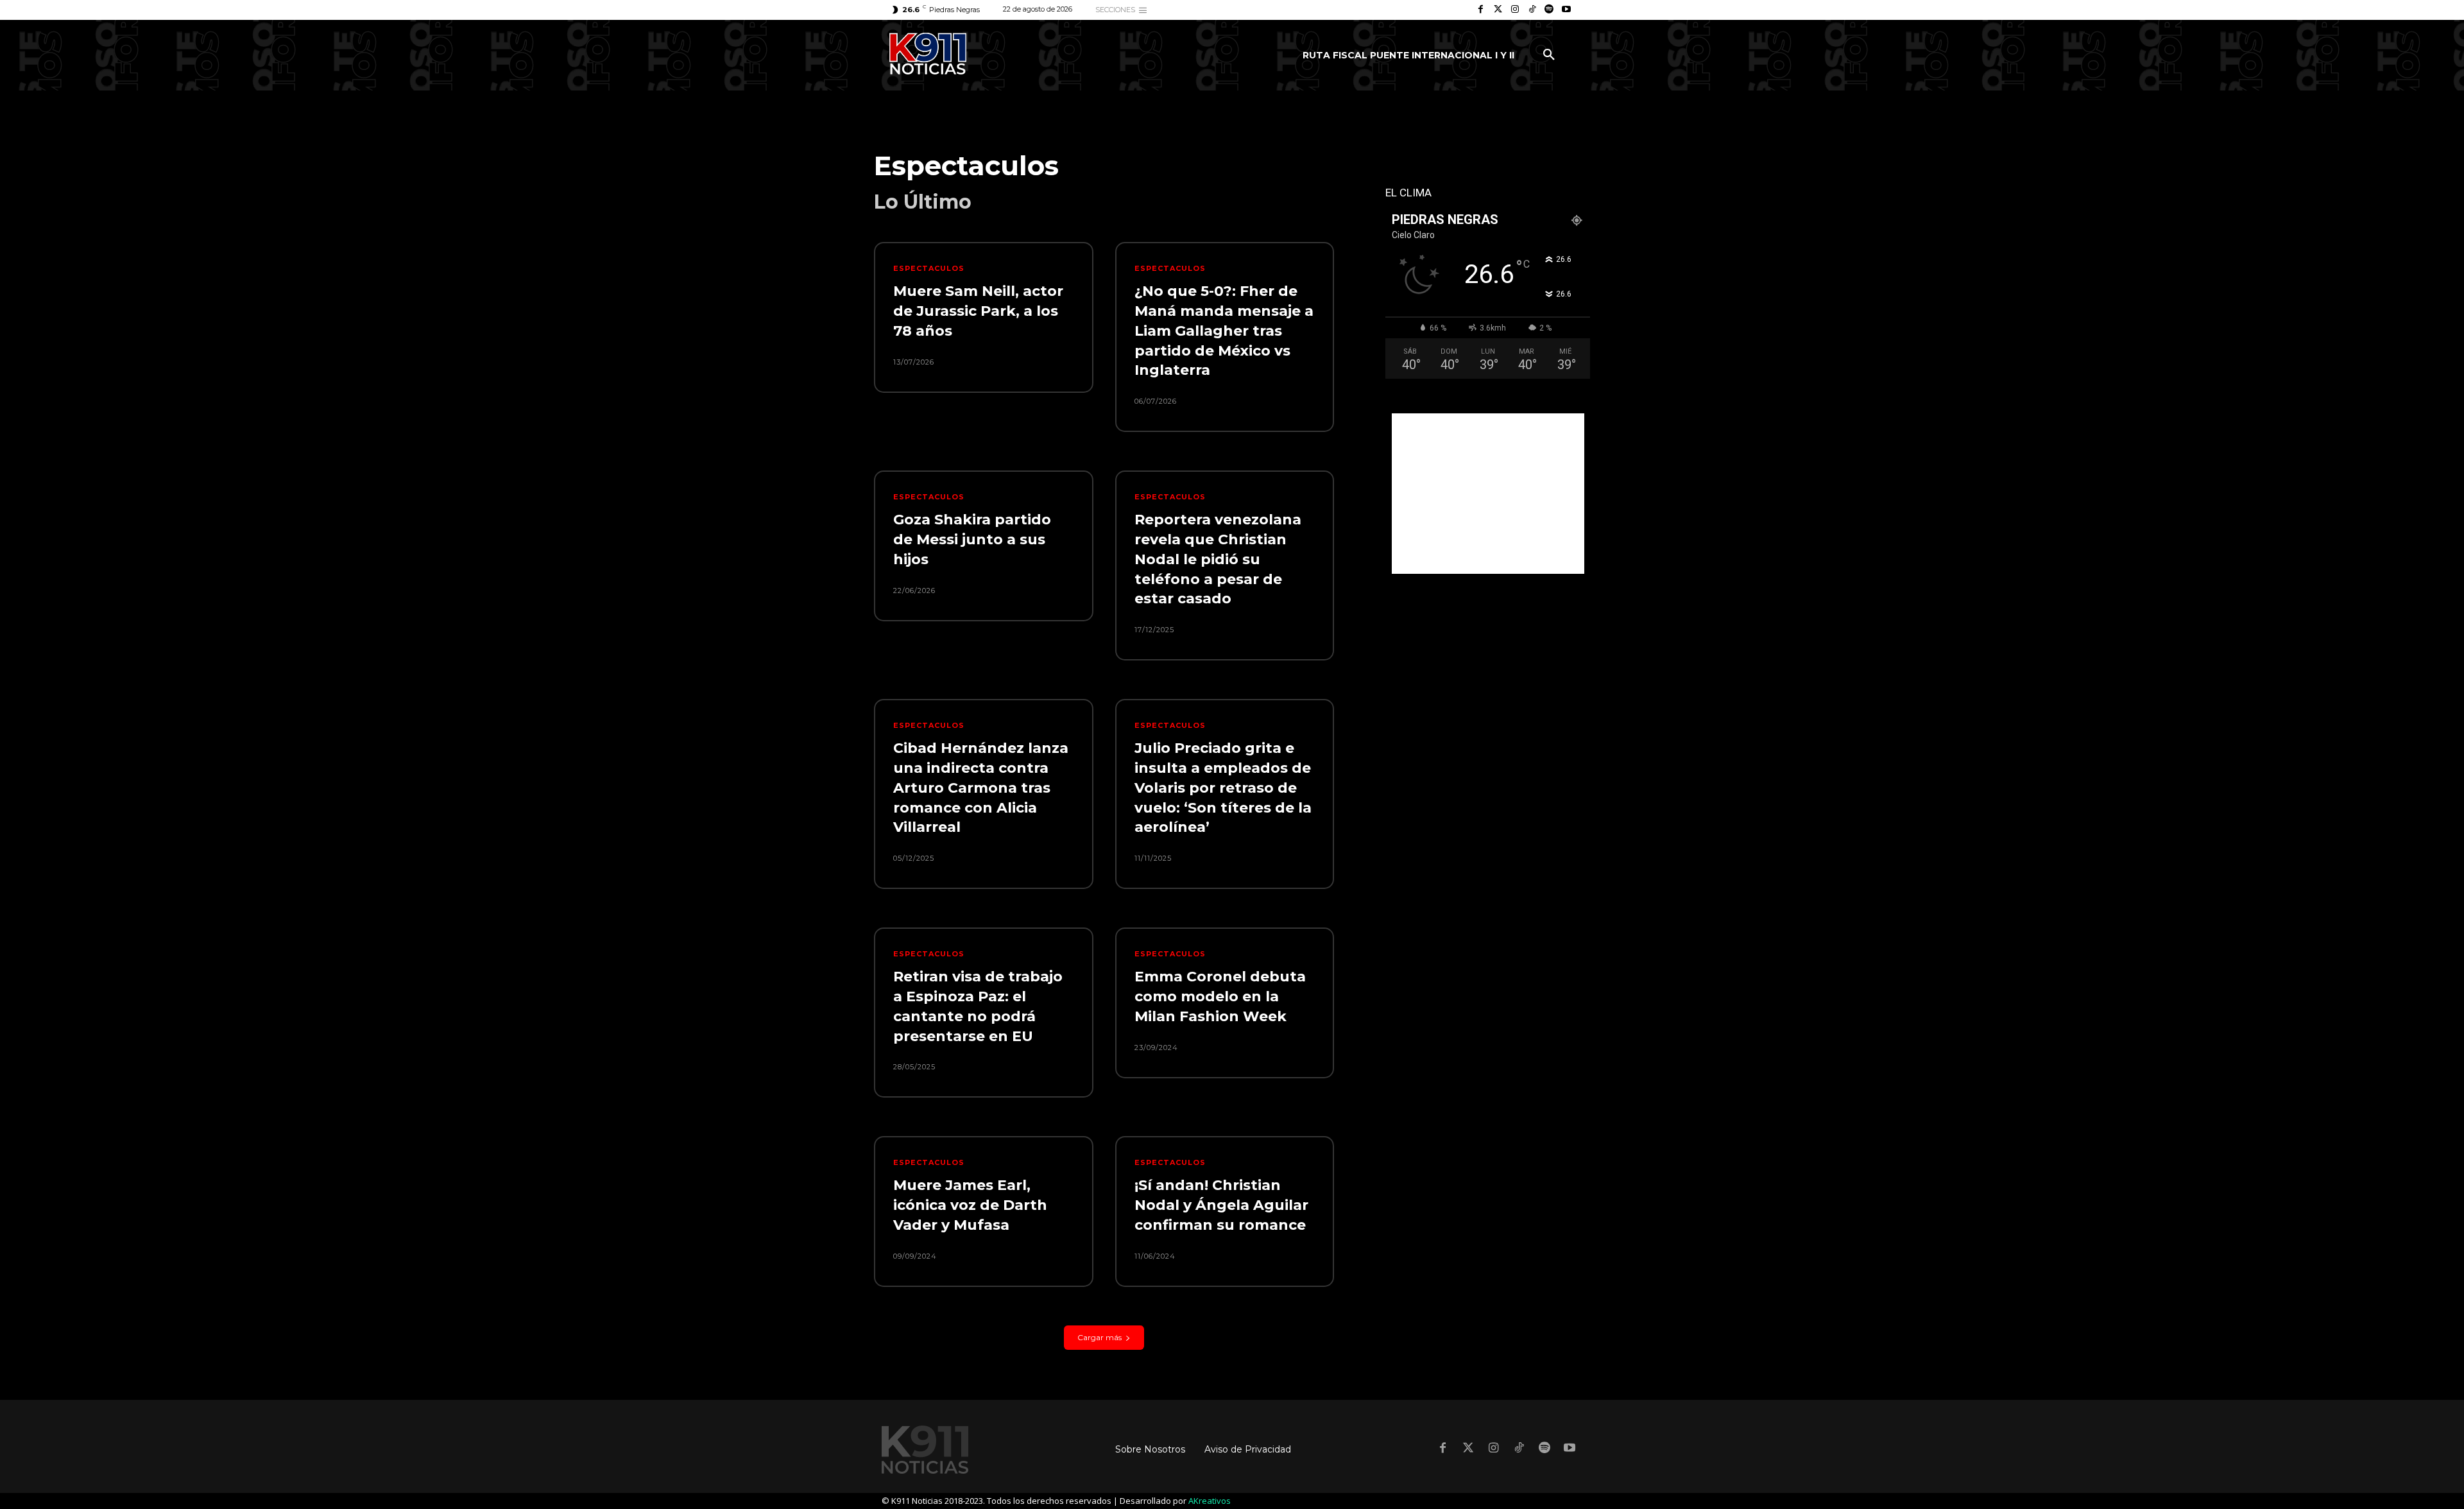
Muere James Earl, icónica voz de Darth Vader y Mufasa (970, 1205)
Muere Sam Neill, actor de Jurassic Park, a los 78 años (978, 311)
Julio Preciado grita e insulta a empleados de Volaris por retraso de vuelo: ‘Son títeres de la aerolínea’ (1223, 788)
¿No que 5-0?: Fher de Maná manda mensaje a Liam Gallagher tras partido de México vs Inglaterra (1224, 331)
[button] (1549, 55)
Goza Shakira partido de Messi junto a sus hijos (972, 539)
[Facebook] (1481, 10)
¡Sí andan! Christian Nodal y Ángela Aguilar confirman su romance (1221, 1205)
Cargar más (1099, 1337)
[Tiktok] (1532, 10)
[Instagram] (1515, 10)
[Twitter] (1498, 10)
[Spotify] (1549, 10)
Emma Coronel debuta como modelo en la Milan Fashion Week (1220, 996)
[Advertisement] (1488, 494)
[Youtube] (1566, 10)
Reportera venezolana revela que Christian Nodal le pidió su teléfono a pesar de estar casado (1218, 559)
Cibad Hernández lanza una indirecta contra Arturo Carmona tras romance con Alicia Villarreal (981, 788)
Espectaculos (929, 269)
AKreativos (1210, 1501)
